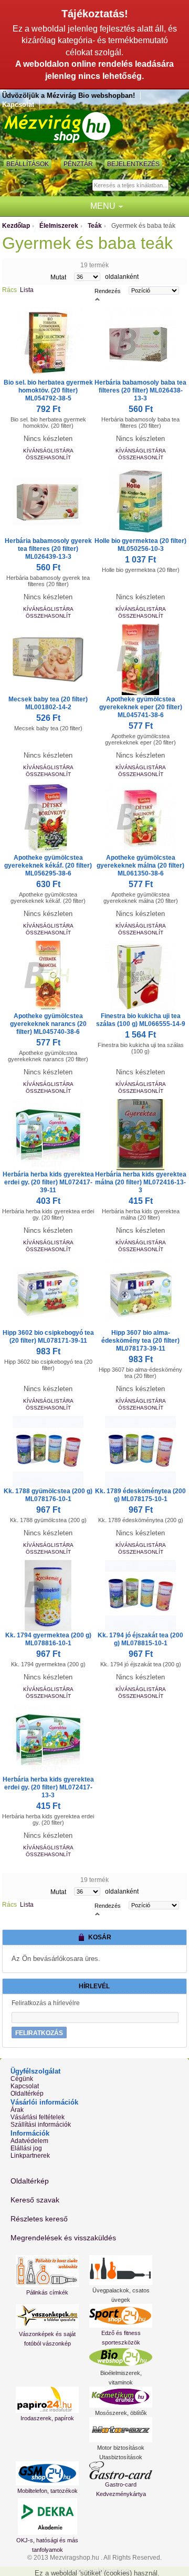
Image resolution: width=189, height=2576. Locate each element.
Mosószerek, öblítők (121, 2413)
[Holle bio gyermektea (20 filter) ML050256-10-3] (141, 501)
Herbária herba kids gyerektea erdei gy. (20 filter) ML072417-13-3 (48, 1787)
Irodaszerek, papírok (47, 2418)
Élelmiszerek (59, 226)
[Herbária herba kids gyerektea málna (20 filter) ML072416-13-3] (141, 1135)
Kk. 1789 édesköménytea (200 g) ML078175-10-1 (140, 1495)
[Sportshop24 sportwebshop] (121, 2316)
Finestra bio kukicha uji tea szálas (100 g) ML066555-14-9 (141, 1020)
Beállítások (28, 164)
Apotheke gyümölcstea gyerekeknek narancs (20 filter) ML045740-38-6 (48, 1024)
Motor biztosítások (121, 2448)
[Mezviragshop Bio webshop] (62, 126)
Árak (17, 2110)
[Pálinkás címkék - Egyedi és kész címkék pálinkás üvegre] (47, 2271)
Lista (27, 290)
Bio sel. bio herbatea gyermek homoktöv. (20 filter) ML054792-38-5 (48, 390)
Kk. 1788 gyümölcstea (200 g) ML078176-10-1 (48, 1495)
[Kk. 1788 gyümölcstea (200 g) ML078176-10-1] (48, 1451)
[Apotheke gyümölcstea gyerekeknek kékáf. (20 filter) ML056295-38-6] (48, 818)
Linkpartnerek (30, 2156)
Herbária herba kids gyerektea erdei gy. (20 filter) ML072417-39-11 (48, 1182)
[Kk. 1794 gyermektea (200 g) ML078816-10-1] (48, 1596)
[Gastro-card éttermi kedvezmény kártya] (121, 2470)
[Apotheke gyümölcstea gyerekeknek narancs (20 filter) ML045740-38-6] (48, 976)
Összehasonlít (48, 457)
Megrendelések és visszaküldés (63, 2238)
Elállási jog (26, 2148)
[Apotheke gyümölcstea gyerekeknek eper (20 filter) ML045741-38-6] (141, 660)
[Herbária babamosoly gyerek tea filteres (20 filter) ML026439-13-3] (48, 501)
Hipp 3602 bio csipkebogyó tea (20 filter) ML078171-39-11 (48, 1337)
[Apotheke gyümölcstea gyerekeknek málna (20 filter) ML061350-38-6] (141, 818)
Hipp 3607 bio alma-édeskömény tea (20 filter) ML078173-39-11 (140, 1341)
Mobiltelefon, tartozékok (48, 2491)
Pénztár (78, 164)
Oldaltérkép (27, 2094)
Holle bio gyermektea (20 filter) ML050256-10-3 (140, 545)
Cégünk (22, 2079)
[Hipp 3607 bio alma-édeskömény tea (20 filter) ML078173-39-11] (141, 1293)
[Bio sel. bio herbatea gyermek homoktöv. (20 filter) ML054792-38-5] (48, 343)
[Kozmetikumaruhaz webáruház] (121, 2397)
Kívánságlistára (48, 451)
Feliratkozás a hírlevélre (46, 2003)
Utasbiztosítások (121, 2457)
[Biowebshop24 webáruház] (121, 2357)
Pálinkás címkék (47, 2292)
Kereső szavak (35, 2200)
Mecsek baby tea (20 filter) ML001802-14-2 (48, 703)
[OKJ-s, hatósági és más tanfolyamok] (47, 2517)
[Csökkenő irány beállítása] (97, 298)
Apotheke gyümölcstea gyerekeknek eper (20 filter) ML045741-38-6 (141, 707)
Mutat (58, 277)
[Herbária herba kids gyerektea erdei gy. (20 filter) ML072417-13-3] (48, 1740)
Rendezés (108, 291)
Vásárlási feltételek (38, 2117)
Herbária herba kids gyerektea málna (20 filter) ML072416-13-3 (141, 1182)
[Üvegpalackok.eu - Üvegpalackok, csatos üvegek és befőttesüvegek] (121, 2270)
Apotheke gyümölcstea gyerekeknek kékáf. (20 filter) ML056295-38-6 (48, 866)
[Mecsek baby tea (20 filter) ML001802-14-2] (48, 660)
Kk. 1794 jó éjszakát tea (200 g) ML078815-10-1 (140, 1639)
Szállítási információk (41, 2125)
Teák (95, 226)
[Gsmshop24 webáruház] (47, 2473)
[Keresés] (178, 186)
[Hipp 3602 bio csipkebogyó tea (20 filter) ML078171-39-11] (48, 1293)
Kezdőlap (16, 226)
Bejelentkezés (133, 164)
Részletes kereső (39, 2219)
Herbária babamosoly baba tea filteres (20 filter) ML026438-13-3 (140, 390)
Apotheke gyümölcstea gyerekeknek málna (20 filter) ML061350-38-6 (140, 866)
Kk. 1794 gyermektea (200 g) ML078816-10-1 (48, 1639)
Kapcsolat (18, 104)
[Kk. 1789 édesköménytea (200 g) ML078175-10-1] (141, 1451)
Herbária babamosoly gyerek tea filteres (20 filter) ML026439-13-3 (48, 549)
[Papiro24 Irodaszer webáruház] (47, 2400)
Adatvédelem (29, 2141)
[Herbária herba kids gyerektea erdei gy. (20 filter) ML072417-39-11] (48, 1135)
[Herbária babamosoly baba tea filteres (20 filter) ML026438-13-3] (141, 343)
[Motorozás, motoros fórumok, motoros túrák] (121, 2430)
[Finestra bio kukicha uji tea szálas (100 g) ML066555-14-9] (141, 976)
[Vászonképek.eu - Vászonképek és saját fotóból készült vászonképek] (47, 2316)
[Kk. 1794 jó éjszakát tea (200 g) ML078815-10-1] (141, 1596)
